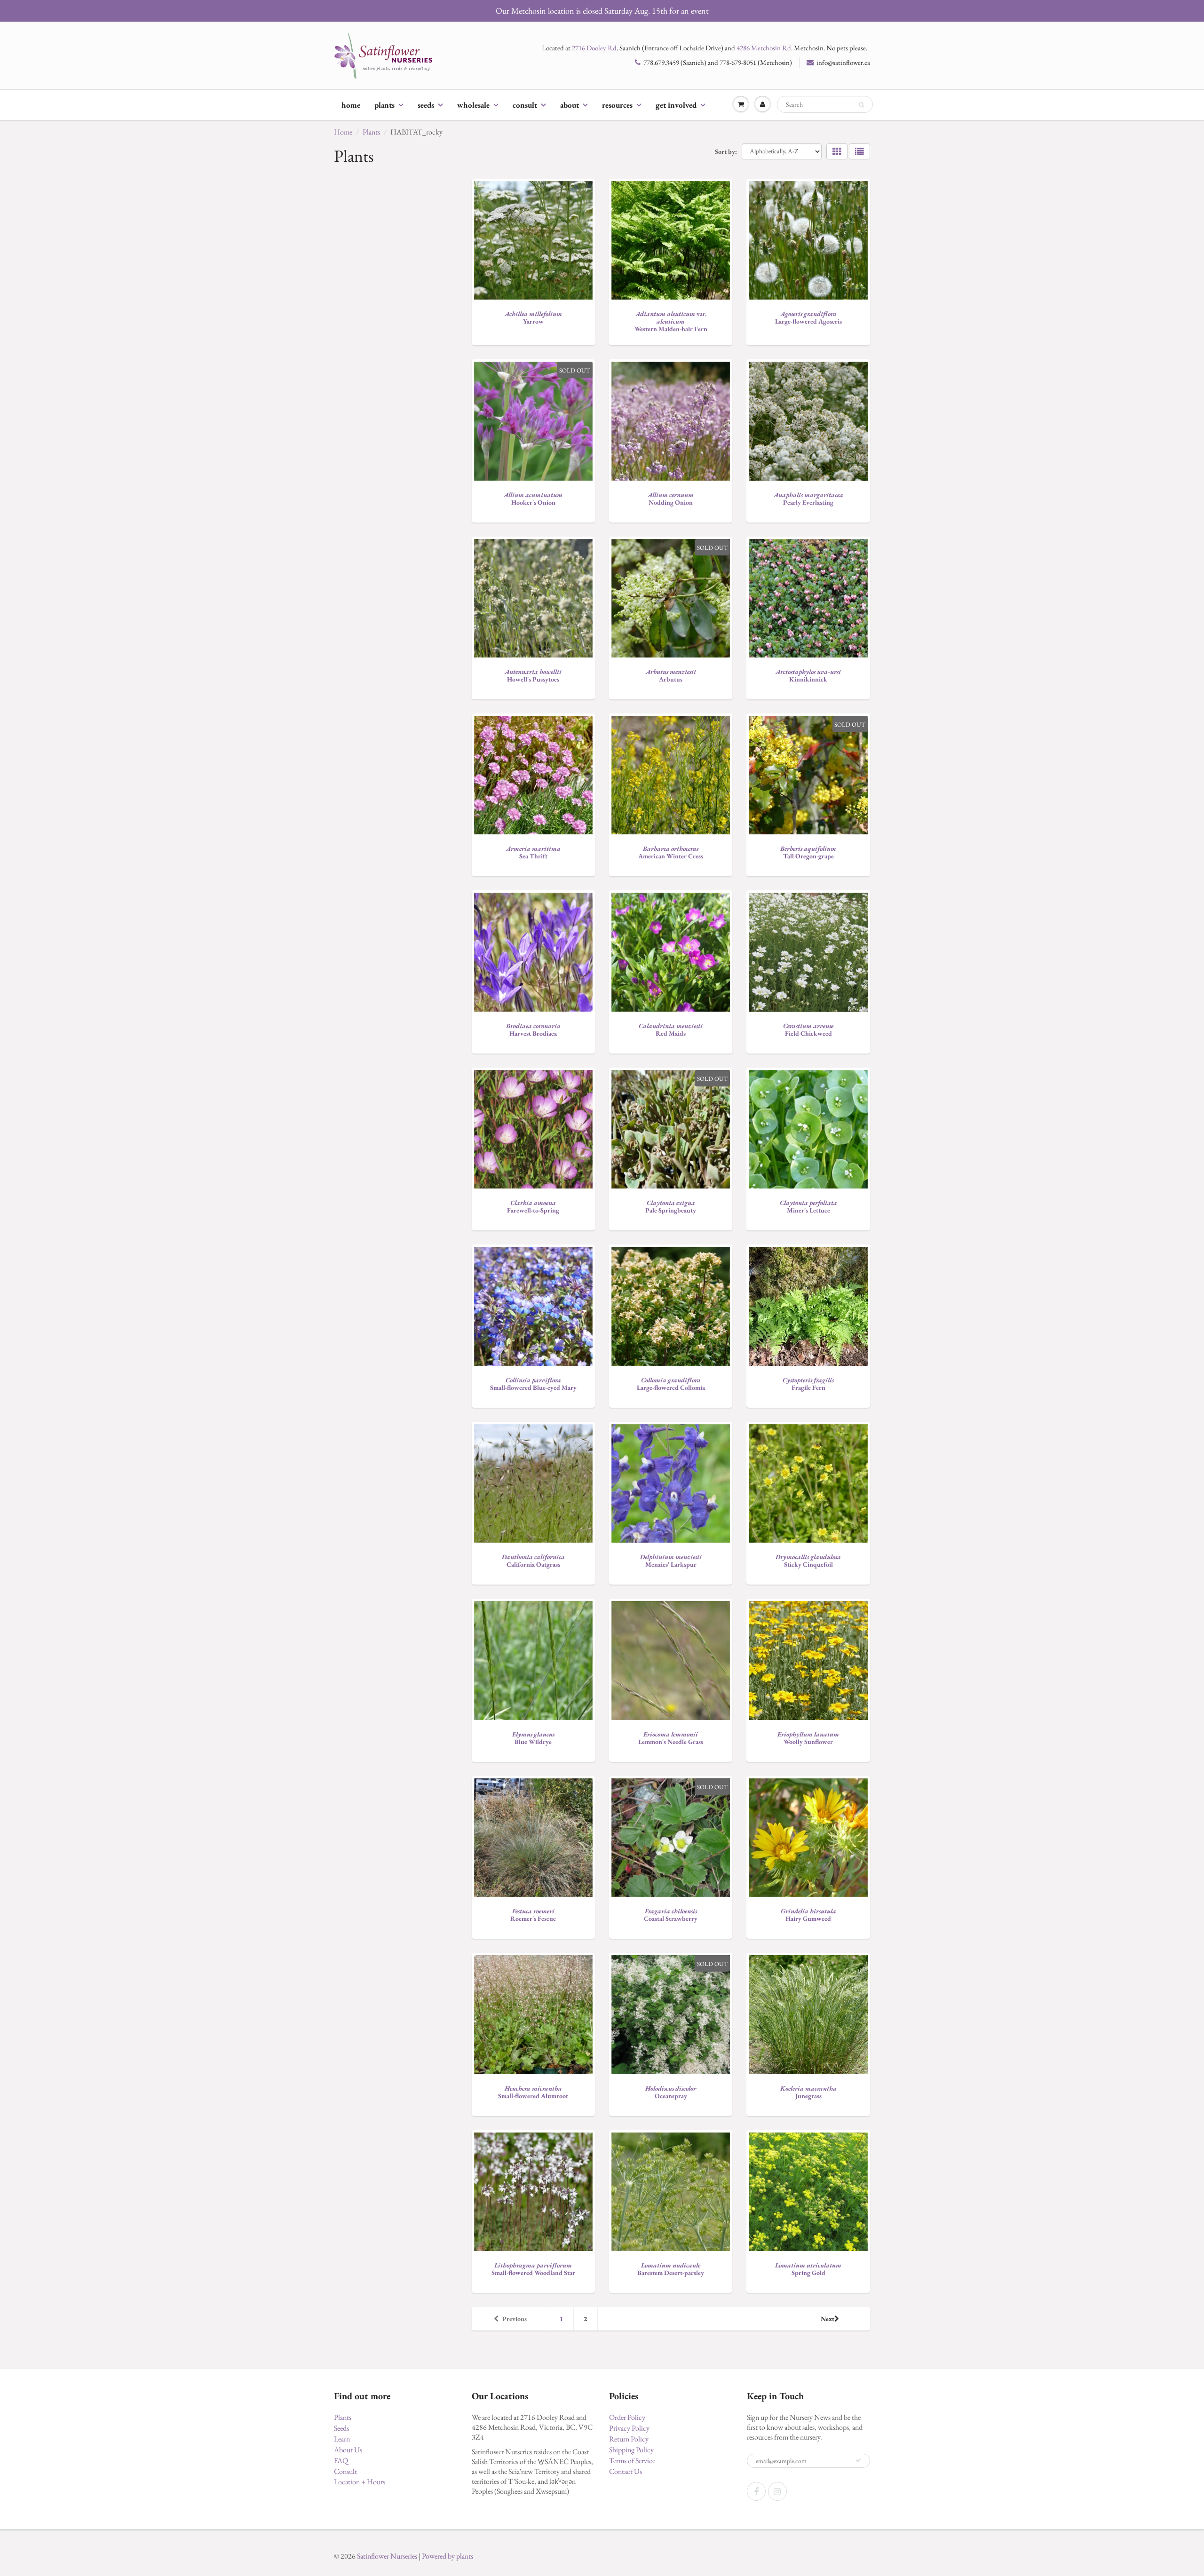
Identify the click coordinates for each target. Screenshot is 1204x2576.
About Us (348, 2450)
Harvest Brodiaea (533, 1030)
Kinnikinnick (808, 675)
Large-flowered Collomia (671, 1384)
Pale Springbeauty (671, 1206)
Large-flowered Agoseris (808, 317)
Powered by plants (448, 2556)
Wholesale (473, 105)
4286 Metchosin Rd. (764, 48)
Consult (525, 105)
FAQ (341, 2461)
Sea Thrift (533, 852)
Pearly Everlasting (808, 499)
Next (828, 2319)
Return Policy (629, 2439)
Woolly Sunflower (808, 1738)
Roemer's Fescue (533, 1915)
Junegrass (808, 2092)
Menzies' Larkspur (671, 1561)
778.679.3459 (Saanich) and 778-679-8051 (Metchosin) (718, 62)
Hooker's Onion (533, 499)
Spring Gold (808, 2269)
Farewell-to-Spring (533, 1206)
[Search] (861, 105)
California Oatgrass (533, 1561)
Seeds (426, 105)
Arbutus (671, 675)
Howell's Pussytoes (533, 675)
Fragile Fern (808, 1384)
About (570, 105)
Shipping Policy (631, 2450)
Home (351, 105)
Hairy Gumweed (808, 1915)
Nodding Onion (671, 499)
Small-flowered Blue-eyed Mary (533, 1384)
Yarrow (533, 317)
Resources (617, 105)
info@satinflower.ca (843, 62)
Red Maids (671, 1030)
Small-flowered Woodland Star (533, 2269)
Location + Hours (360, 2482)
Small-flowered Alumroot (533, 2092)
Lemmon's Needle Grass (671, 1738)
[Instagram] (777, 2491)
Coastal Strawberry (671, 1915)
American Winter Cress (671, 852)
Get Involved (676, 105)
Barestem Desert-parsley (671, 2269)
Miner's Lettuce (808, 1206)
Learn (342, 2439)
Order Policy (627, 2417)
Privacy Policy (629, 2428)
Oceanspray (671, 2092)
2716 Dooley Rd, (595, 48)
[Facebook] (756, 2491)
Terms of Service (632, 2461)
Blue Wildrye (533, 1738)
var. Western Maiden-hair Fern (671, 321)
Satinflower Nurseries (387, 2556)
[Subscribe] (858, 2460)
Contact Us (626, 2471)
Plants (384, 105)
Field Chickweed (808, 1030)
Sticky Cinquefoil (808, 1561)
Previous (515, 2319)
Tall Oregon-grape (808, 852)
